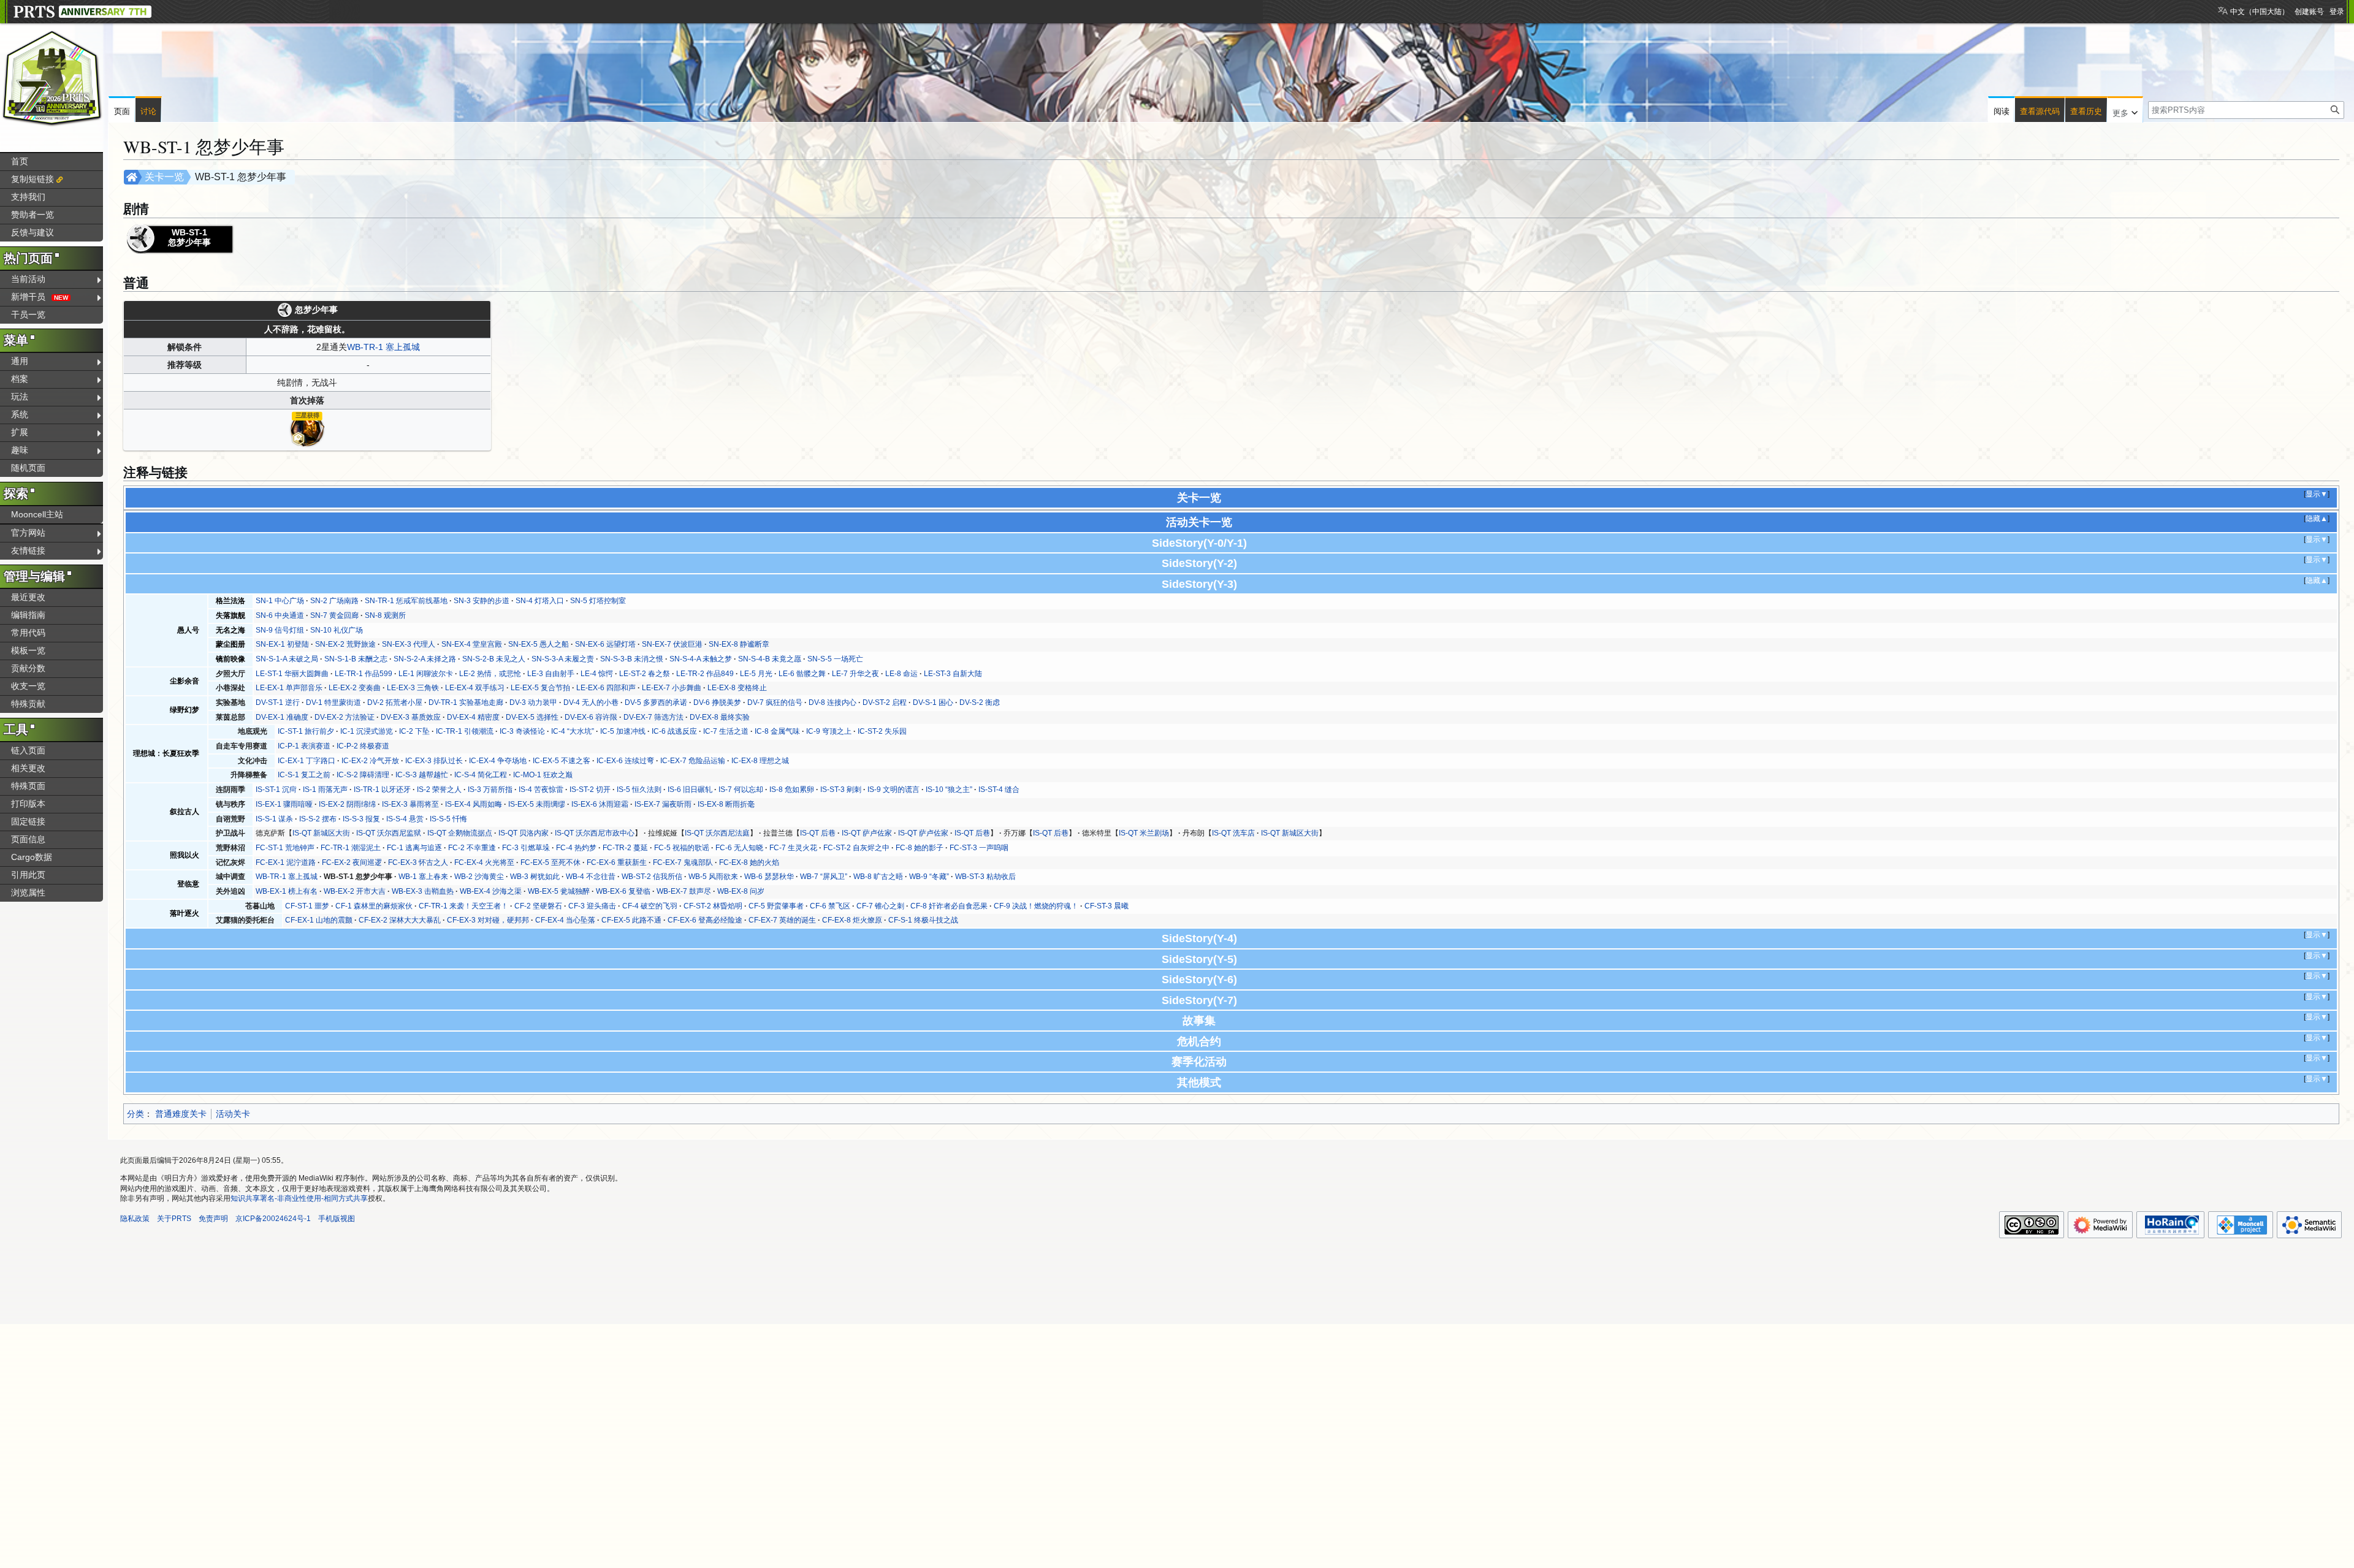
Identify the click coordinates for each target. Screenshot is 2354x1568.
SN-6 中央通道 (280, 615)
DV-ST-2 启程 (885, 702)
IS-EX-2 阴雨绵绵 (347, 804)
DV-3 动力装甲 (533, 702)
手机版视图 (337, 1219)
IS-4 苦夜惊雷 (541, 790)
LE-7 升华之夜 (855, 674)
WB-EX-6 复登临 (623, 891)
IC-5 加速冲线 (623, 731)
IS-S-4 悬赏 (405, 819)
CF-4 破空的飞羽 (650, 906)
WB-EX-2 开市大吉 (355, 891)
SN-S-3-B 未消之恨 (632, 659)
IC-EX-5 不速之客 (562, 761)
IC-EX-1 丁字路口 (307, 761)
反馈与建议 (32, 232)
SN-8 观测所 (385, 615)
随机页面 (28, 468)
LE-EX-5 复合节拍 (540, 688)
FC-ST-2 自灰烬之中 (856, 848)
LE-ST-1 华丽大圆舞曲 (292, 674)
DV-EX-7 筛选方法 (653, 717)
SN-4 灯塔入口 (540, 601)
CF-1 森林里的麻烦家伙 (374, 906)
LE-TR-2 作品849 (705, 674)
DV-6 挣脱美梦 (717, 702)
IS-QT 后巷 (818, 833)
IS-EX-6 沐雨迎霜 (600, 804)
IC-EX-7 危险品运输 (693, 761)
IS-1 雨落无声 (325, 790)
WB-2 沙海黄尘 (479, 877)
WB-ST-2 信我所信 (652, 877)
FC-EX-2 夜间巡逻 (352, 862)
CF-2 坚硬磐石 (538, 906)
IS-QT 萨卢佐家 (867, 833)
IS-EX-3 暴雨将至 (410, 804)
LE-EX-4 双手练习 (475, 688)
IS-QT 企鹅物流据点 (460, 833)
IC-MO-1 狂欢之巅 (543, 775)
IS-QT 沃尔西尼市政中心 (595, 833)
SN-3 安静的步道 (482, 601)
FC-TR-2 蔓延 (625, 848)
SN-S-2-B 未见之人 (494, 659)
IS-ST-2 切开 (590, 790)
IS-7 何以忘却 (741, 790)
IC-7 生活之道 (726, 731)
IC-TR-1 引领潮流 (465, 731)
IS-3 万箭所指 (490, 790)
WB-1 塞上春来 (423, 877)
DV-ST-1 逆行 (278, 702)
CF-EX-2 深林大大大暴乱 (400, 920)
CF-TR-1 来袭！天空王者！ (463, 906)
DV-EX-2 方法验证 (345, 717)
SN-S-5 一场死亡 (835, 659)
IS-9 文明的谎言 (893, 790)
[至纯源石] (307, 428)
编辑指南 (28, 615)
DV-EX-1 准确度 (282, 717)
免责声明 (213, 1219)
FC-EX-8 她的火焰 (749, 862)
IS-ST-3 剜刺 (841, 790)
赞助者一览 (32, 215)
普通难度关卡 (181, 1114)
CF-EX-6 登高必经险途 (705, 920)
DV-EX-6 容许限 (591, 717)
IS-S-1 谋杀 (274, 819)
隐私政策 (135, 1219)
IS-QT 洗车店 (1233, 833)
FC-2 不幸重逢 (472, 848)
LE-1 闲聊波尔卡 (426, 674)
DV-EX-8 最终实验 (720, 717)
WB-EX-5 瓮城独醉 (559, 891)
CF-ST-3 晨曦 (1107, 906)
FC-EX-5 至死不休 (550, 862)
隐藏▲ (2317, 519)
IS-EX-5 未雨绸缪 (537, 804)
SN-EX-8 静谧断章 (739, 644)
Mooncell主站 (37, 514)
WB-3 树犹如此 (535, 877)
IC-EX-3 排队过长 (434, 761)
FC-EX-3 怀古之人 (418, 862)
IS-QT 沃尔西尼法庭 (717, 833)
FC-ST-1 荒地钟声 (285, 848)
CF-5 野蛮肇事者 (776, 906)
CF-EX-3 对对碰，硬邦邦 (488, 920)
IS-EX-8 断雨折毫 (726, 804)
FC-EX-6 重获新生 (617, 862)
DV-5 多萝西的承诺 (656, 702)
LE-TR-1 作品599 (364, 674)
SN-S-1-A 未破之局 (287, 659)
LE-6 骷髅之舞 (802, 674)
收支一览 (28, 686)
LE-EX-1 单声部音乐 (289, 688)
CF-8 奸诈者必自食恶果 (949, 906)
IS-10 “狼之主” (949, 790)
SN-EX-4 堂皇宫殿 (472, 644)
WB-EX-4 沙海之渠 (491, 891)
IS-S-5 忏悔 (448, 819)
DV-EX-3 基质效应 (411, 717)
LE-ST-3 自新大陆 (953, 674)
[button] (2125, 110)
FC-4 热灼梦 (576, 848)
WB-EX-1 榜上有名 (287, 891)
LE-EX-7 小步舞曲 (672, 688)
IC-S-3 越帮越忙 (422, 775)
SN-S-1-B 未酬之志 (356, 659)
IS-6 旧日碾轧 (690, 790)
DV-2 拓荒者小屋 (395, 702)
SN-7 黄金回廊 (334, 615)
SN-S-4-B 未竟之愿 (770, 659)
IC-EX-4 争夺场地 (498, 761)
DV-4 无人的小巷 (591, 702)
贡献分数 (28, 668)
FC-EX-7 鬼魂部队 (683, 862)
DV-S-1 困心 (933, 702)
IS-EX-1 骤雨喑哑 (284, 804)
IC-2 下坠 (414, 731)
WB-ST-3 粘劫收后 (985, 877)
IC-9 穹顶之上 (829, 731)
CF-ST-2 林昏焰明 (713, 906)
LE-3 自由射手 (551, 674)
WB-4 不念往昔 (591, 877)
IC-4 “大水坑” (573, 731)
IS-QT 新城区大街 (321, 833)
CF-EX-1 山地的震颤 (319, 920)
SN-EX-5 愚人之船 (539, 644)
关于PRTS (174, 1219)
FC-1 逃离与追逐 (414, 848)
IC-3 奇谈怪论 (522, 731)
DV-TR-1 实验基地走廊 (466, 702)
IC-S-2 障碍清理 (363, 775)
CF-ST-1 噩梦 (307, 906)
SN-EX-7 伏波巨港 (672, 644)
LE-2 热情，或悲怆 (490, 674)
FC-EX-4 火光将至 (484, 862)
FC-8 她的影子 (920, 848)
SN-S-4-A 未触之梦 (701, 659)
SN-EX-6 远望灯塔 (605, 644)
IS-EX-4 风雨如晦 (474, 804)
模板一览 (28, 650)
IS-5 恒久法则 (639, 790)
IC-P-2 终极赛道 (363, 746)
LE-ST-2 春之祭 (645, 674)
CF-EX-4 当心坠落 (565, 920)
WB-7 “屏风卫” (824, 877)
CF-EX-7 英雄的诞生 (782, 920)
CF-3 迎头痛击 (592, 906)
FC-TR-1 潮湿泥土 (351, 848)
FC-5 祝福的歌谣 (682, 848)
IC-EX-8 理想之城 (760, 761)
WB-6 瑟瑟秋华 (769, 877)
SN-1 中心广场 (280, 601)
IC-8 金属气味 (777, 731)
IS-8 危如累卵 (792, 790)
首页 (20, 161)
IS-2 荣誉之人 (439, 790)
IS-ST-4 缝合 (999, 790)
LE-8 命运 (901, 674)
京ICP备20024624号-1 (273, 1219)
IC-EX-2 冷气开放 (370, 761)
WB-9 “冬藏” (929, 877)
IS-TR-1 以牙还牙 (382, 790)
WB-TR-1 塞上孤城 (383, 347)
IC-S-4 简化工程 (481, 775)
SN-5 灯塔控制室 (598, 601)
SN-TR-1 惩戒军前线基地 (406, 601)
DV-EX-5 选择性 (532, 717)
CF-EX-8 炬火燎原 (852, 920)
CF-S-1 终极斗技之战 (923, 920)
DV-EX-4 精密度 (473, 717)
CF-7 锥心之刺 (880, 906)
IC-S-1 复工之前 (304, 775)
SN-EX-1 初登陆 (282, 644)
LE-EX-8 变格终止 (737, 688)
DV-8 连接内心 (832, 702)
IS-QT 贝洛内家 (524, 833)
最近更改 (28, 597)
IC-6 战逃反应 (674, 731)
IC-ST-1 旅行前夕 (306, 731)
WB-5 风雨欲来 (713, 877)
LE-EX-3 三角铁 (413, 688)
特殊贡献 (28, 704)
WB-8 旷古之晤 (878, 877)
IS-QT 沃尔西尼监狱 (389, 833)
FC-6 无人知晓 (739, 848)
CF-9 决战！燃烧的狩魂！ (1036, 906)
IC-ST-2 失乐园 (882, 731)
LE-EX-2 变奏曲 (355, 688)
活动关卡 (233, 1114)
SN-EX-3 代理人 (409, 644)
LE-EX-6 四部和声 (606, 688)
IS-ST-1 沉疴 (276, 790)
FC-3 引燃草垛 (526, 848)
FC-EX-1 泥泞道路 (286, 862)
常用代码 (28, 633)
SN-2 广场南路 (334, 601)
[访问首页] (52, 78)
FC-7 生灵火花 (793, 848)
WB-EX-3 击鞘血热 (423, 891)
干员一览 (28, 314)
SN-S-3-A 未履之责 (563, 659)
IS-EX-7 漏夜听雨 (663, 804)
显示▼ (2317, 494)
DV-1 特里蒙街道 (333, 702)
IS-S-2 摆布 (318, 819)
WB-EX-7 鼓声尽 (684, 891)
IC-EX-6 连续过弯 (625, 761)
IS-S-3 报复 (361, 819)
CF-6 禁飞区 (830, 906)
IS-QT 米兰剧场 (1144, 833)
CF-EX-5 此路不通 (631, 920)
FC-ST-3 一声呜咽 (979, 848)
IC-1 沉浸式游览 (367, 731)
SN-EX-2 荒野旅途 (345, 644)
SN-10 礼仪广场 (337, 630)
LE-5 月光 (756, 674)
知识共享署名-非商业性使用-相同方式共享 (299, 1198)
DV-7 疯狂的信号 (775, 702)
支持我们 (28, 197)
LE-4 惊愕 (597, 674)
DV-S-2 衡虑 (980, 702)
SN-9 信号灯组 (280, 630)
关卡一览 (164, 177)
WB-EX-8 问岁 (741, 891)
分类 (135, 1114)
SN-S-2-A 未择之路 (425, 659)
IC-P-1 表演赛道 (304, 746)
